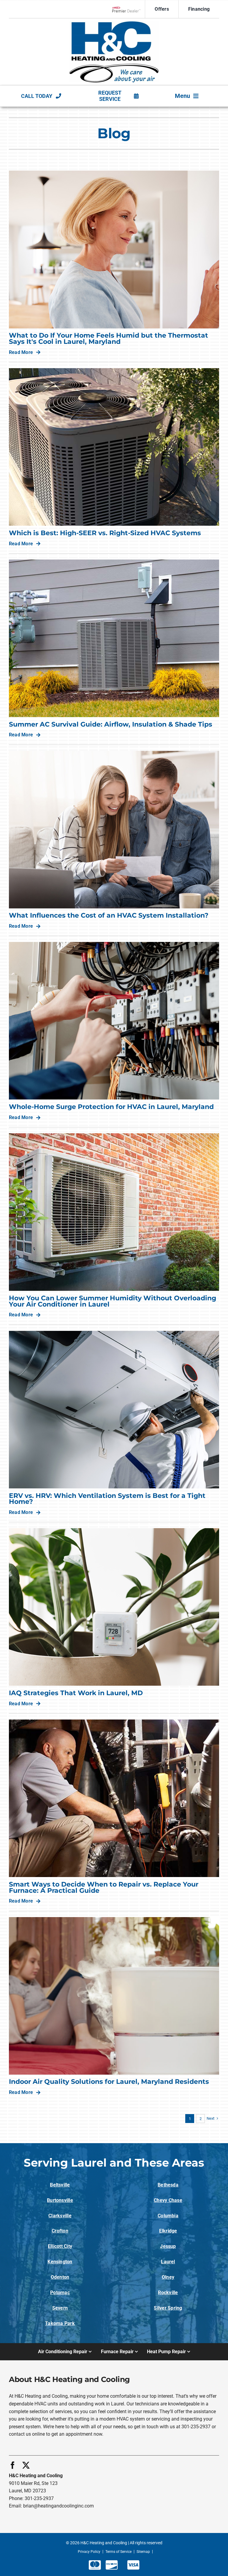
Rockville (168, 2293)
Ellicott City (60, 2246)
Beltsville (60, 2185)
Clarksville (60, 2216)
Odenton (60, 2277)
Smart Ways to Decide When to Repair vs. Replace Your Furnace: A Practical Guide (104, 1887)
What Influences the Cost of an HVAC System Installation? (109, 915)
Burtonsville (60, 2200)
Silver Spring (168, 2308)
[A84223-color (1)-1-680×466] (114, 24)
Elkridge (168, 2231)
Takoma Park (60, 2323)
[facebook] (13, 2465)
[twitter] (26, 2465)
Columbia (168, 2216)
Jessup (168, 2246)
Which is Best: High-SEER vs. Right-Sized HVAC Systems (105, 533)
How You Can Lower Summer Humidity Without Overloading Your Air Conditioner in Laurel (113, 1301)
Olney (168, 2277)
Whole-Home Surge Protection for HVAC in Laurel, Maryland (111, 1107)
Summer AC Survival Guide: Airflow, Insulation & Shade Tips (111, 724)
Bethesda (168, 2185)
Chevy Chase (168, 2200)
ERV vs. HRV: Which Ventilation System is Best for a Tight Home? (107, 1499)
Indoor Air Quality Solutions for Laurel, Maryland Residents (109, 2082)
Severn (60, 2308)
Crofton (60, 2231)
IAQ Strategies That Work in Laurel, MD (76, 1693)
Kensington (60, 2262)
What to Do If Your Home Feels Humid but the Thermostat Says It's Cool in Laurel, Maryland (109, 339)
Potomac (60, 2293)
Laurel (168, 2262)
